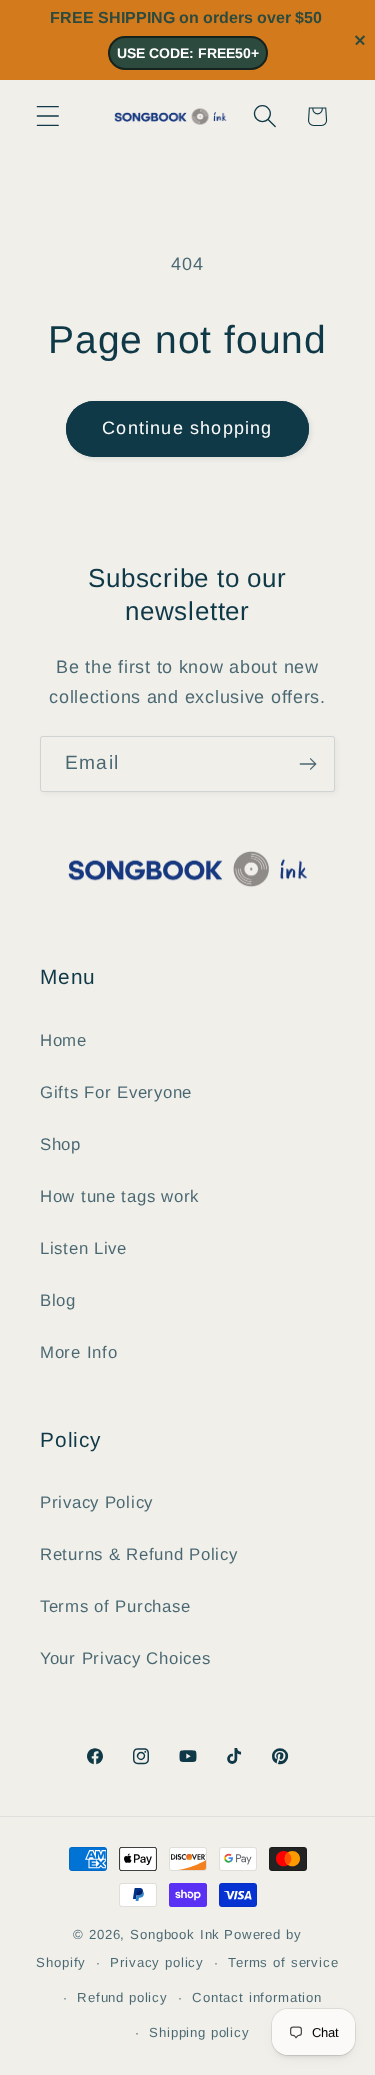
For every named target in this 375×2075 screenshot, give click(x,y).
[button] (48, 116)
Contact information (257, 1997)
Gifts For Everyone (116, 1092)
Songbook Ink (175, 1934)
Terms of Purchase (115, 1606)
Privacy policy (157, 1962)
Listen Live (83, 1248)
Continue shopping (187, 428)
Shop (60, 1144)
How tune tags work (119, 1196)
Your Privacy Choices (125, 1658)
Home (63, 1040)
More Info (78, 1352)
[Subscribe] (307, 764)
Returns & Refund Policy (139, 1554)
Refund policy (122, 1997)
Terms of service (283, 1962)
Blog (58, 1300)
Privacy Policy (96, 1502)
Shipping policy (199, 2032)
